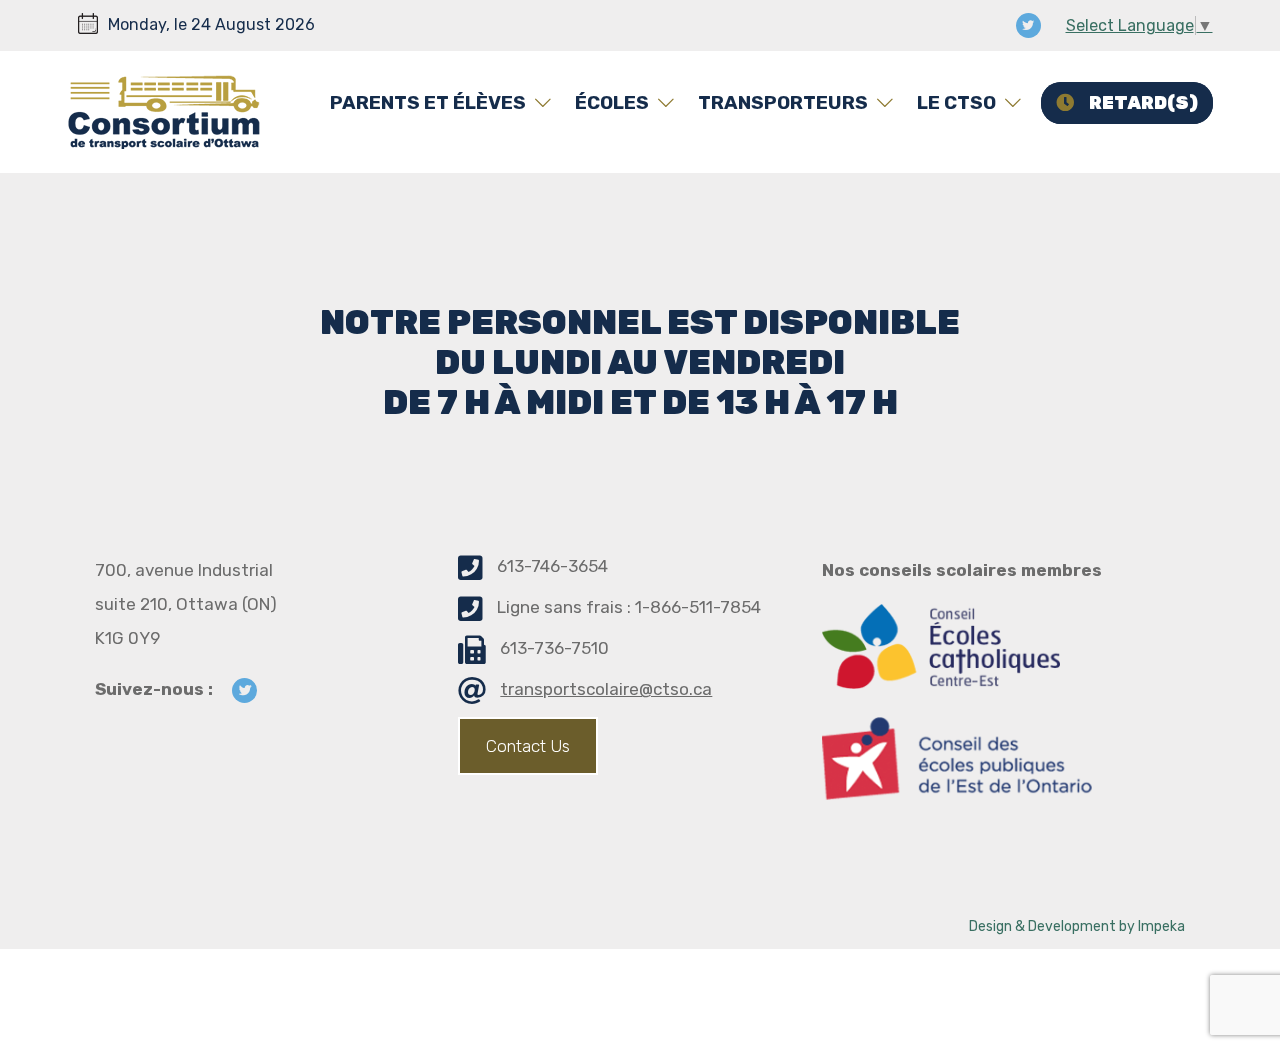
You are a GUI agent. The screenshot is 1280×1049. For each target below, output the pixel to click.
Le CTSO (956, 102)
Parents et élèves (428, 102)
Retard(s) (1143, 103)
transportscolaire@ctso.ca (606, 689)
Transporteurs (783, 102)
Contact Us (528, 746)
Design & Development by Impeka (1077, 926)
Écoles (612, 102)
